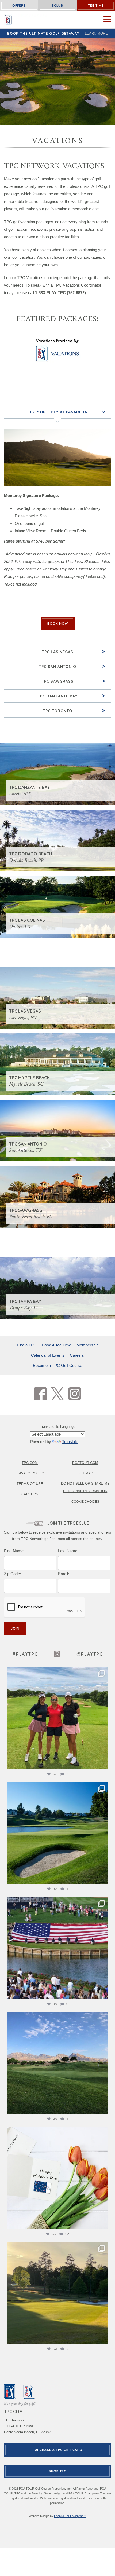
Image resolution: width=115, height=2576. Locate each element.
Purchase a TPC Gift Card (57, 2450)
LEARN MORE (96, 33)
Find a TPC (27, 1345)
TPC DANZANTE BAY (72, 696)
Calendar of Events (48, 1355)
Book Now (58, 623)
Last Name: (68, 1551)
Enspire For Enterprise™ (70, 2516)
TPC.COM (30, 1463)
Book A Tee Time (57, 1345)
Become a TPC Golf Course (57, 1365)
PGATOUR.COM (85, 1463)
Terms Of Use (30, 1484)
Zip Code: (12, 1574)
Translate (70, 1442)
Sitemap (85, 1473)
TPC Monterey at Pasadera (68, 412)
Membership (87, 1345)
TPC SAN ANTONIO (72, 666)
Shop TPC (57, 2471)
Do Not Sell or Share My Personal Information (85, 1487)
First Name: (14, 1551)
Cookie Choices (85, 1502)
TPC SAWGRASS (74, 681)
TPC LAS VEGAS (74, 651)
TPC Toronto (74, 710)
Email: (64, 1574)
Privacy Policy (30, 1473)
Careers (77, 1355)
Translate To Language (57, 1427)
